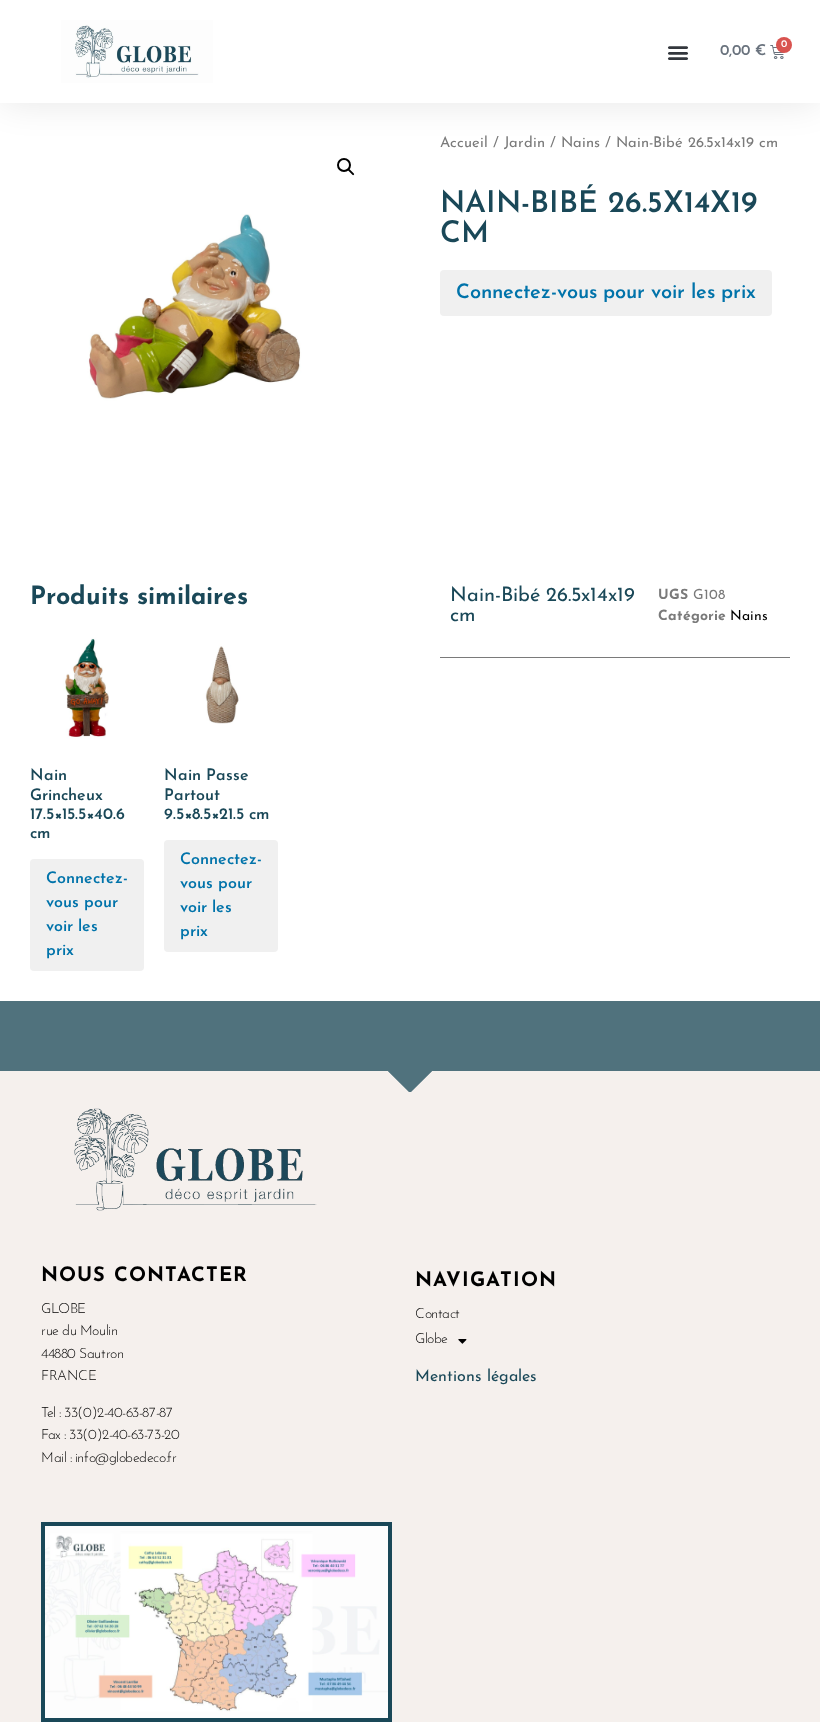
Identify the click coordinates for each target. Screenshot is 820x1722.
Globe (431, 1339)
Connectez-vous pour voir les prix (606, 293)
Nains (580, 143)
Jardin (524, 143)
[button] (678, 51)
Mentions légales (476, 1377)
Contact (437, 1314)
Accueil (464, 143)
